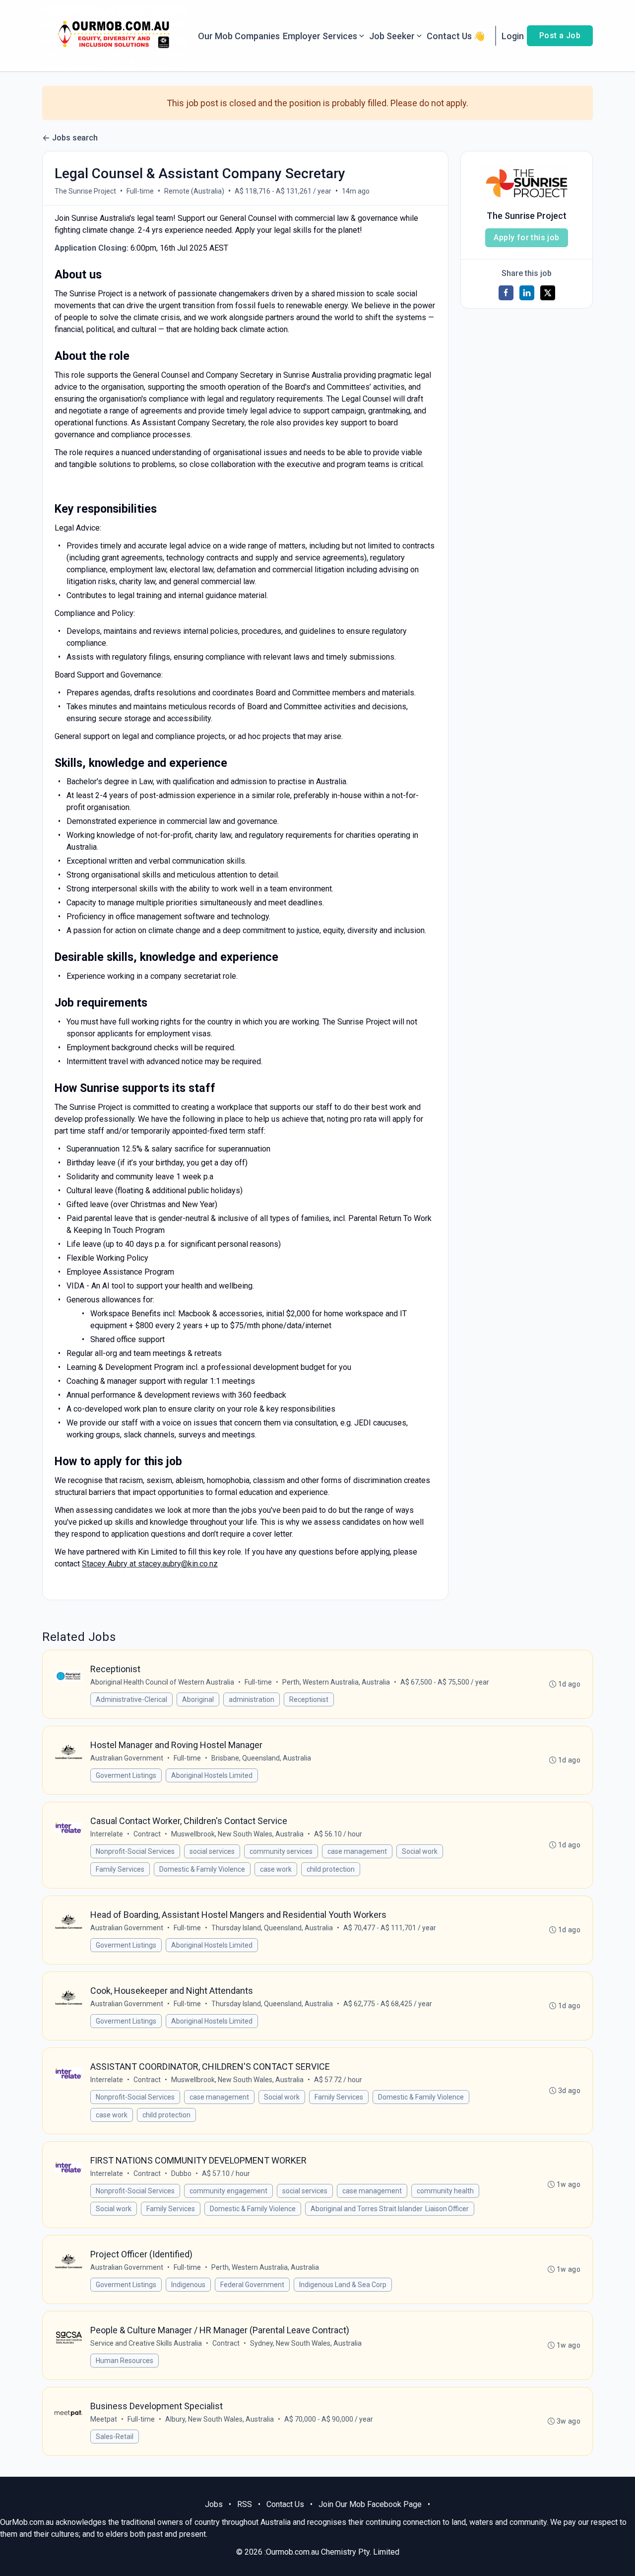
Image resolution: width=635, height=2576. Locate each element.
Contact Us (285, 2504)
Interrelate (107, 1834)
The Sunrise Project (85, 191)
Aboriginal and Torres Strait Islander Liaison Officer (390, 2209)
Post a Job (560, 35)
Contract (147, 1834)
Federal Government (252, 2285)
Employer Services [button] (320, 36)
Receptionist (309, 1699)
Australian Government (127, 1758)
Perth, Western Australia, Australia (336, 1682)
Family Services (120, 1869)
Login (513, 36)
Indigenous (188, 2285)
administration (252, 1699)
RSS (245, 2504)
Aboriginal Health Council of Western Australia (162, 1682)
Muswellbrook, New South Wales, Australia (237, 1834)
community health (445, 2191)
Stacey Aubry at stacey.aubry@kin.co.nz (150, 1564)
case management (357, 1851)
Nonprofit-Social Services (135, 1851)
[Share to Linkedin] (527, 293)
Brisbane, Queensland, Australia (261, 1758)
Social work (420, 1851)
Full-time (140, 191)
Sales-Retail (115, 2437)
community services (281, 1851)
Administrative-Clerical (131, 1699)
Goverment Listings (126, 1775)
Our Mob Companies (239, 36)
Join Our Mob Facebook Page (370, 2504)
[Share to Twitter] (548, 293)
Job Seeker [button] (392, 36)
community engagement (228, 2191)
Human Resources (125, 2361)
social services (212, 1851)
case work (276, 1869)
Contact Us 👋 (456, 36)
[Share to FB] (506, 293)
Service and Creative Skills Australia (146, 2343)
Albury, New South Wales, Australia (220, 2419)
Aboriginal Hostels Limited (212, 1775)
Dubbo (181, 2173)
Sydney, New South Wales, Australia (306, 2343)
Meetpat (104, 2419)
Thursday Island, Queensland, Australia (272, 1928)
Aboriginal (198, 1699)
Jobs (214, 2504)
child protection (331, 1869)
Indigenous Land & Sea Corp (343, 2285)
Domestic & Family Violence (202, 1869)
